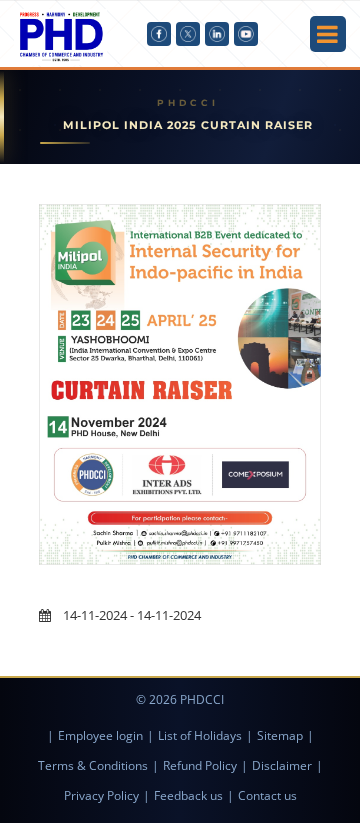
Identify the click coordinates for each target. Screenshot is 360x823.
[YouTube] (246, 34)
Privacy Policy (101, 795)
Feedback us (188, 795)
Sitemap (280, 735)
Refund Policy (200, 765)
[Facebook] (159, 34)
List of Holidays (200, 735)
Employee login (100, 735)
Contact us (267, 795)
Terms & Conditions (93, 765)
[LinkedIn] (217, 34)
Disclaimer (282, 765)
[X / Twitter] (188, 34)
